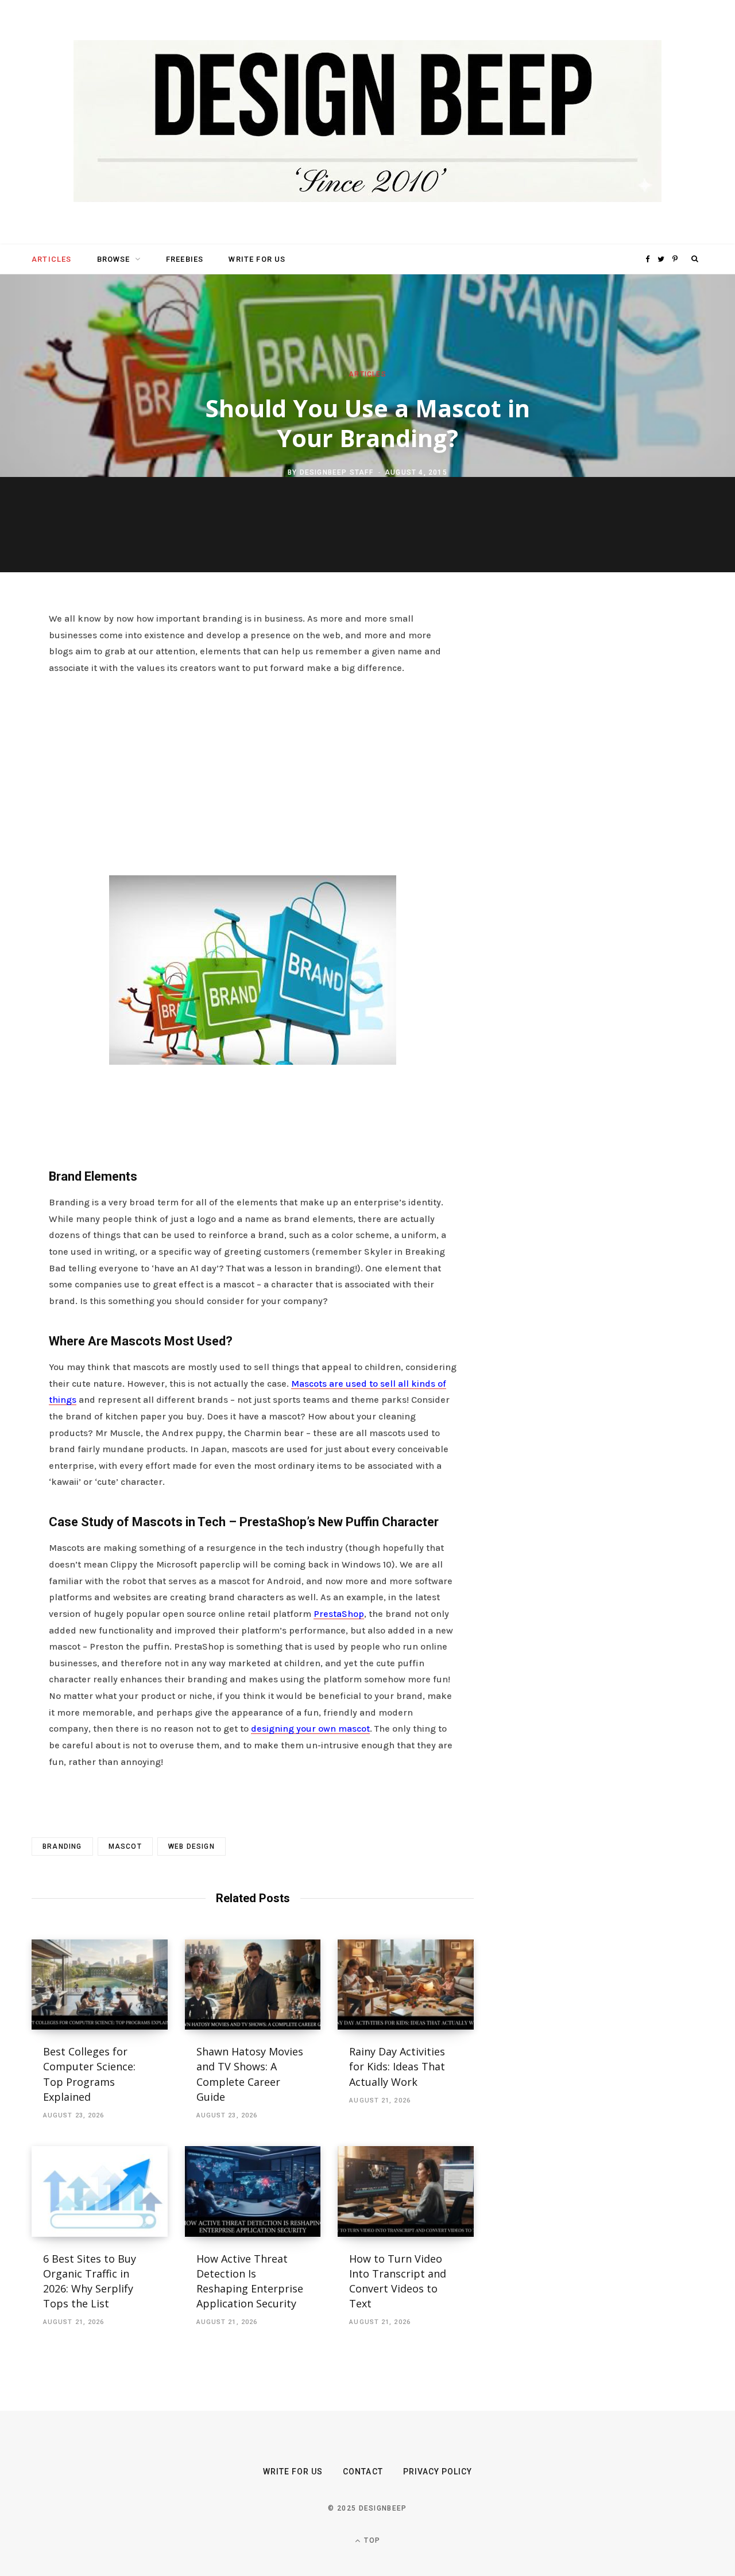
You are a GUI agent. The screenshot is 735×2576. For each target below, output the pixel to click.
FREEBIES (185, 259)
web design (192, 1846)
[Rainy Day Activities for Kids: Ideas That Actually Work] (406, 1985)
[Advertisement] (253, 772)
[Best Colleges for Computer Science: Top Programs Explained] (100, 1985)
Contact (363, 2472)
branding (62, 1846)
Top (371, 2540)
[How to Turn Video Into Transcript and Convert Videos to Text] (406, 2191)
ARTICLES (51, 259)
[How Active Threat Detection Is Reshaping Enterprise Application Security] (253, 2191)
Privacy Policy (438, 2472)
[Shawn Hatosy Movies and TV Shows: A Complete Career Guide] (253, 1985)
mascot (125, 1846)
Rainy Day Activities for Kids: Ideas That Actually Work (397, 2066)
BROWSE (114, 259)
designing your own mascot (310, 1729)
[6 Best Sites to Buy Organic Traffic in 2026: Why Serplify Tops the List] (100, 2191)
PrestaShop (339, 1614)
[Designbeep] (367, 122)
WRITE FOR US (257, 259)
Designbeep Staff (336, 472)
